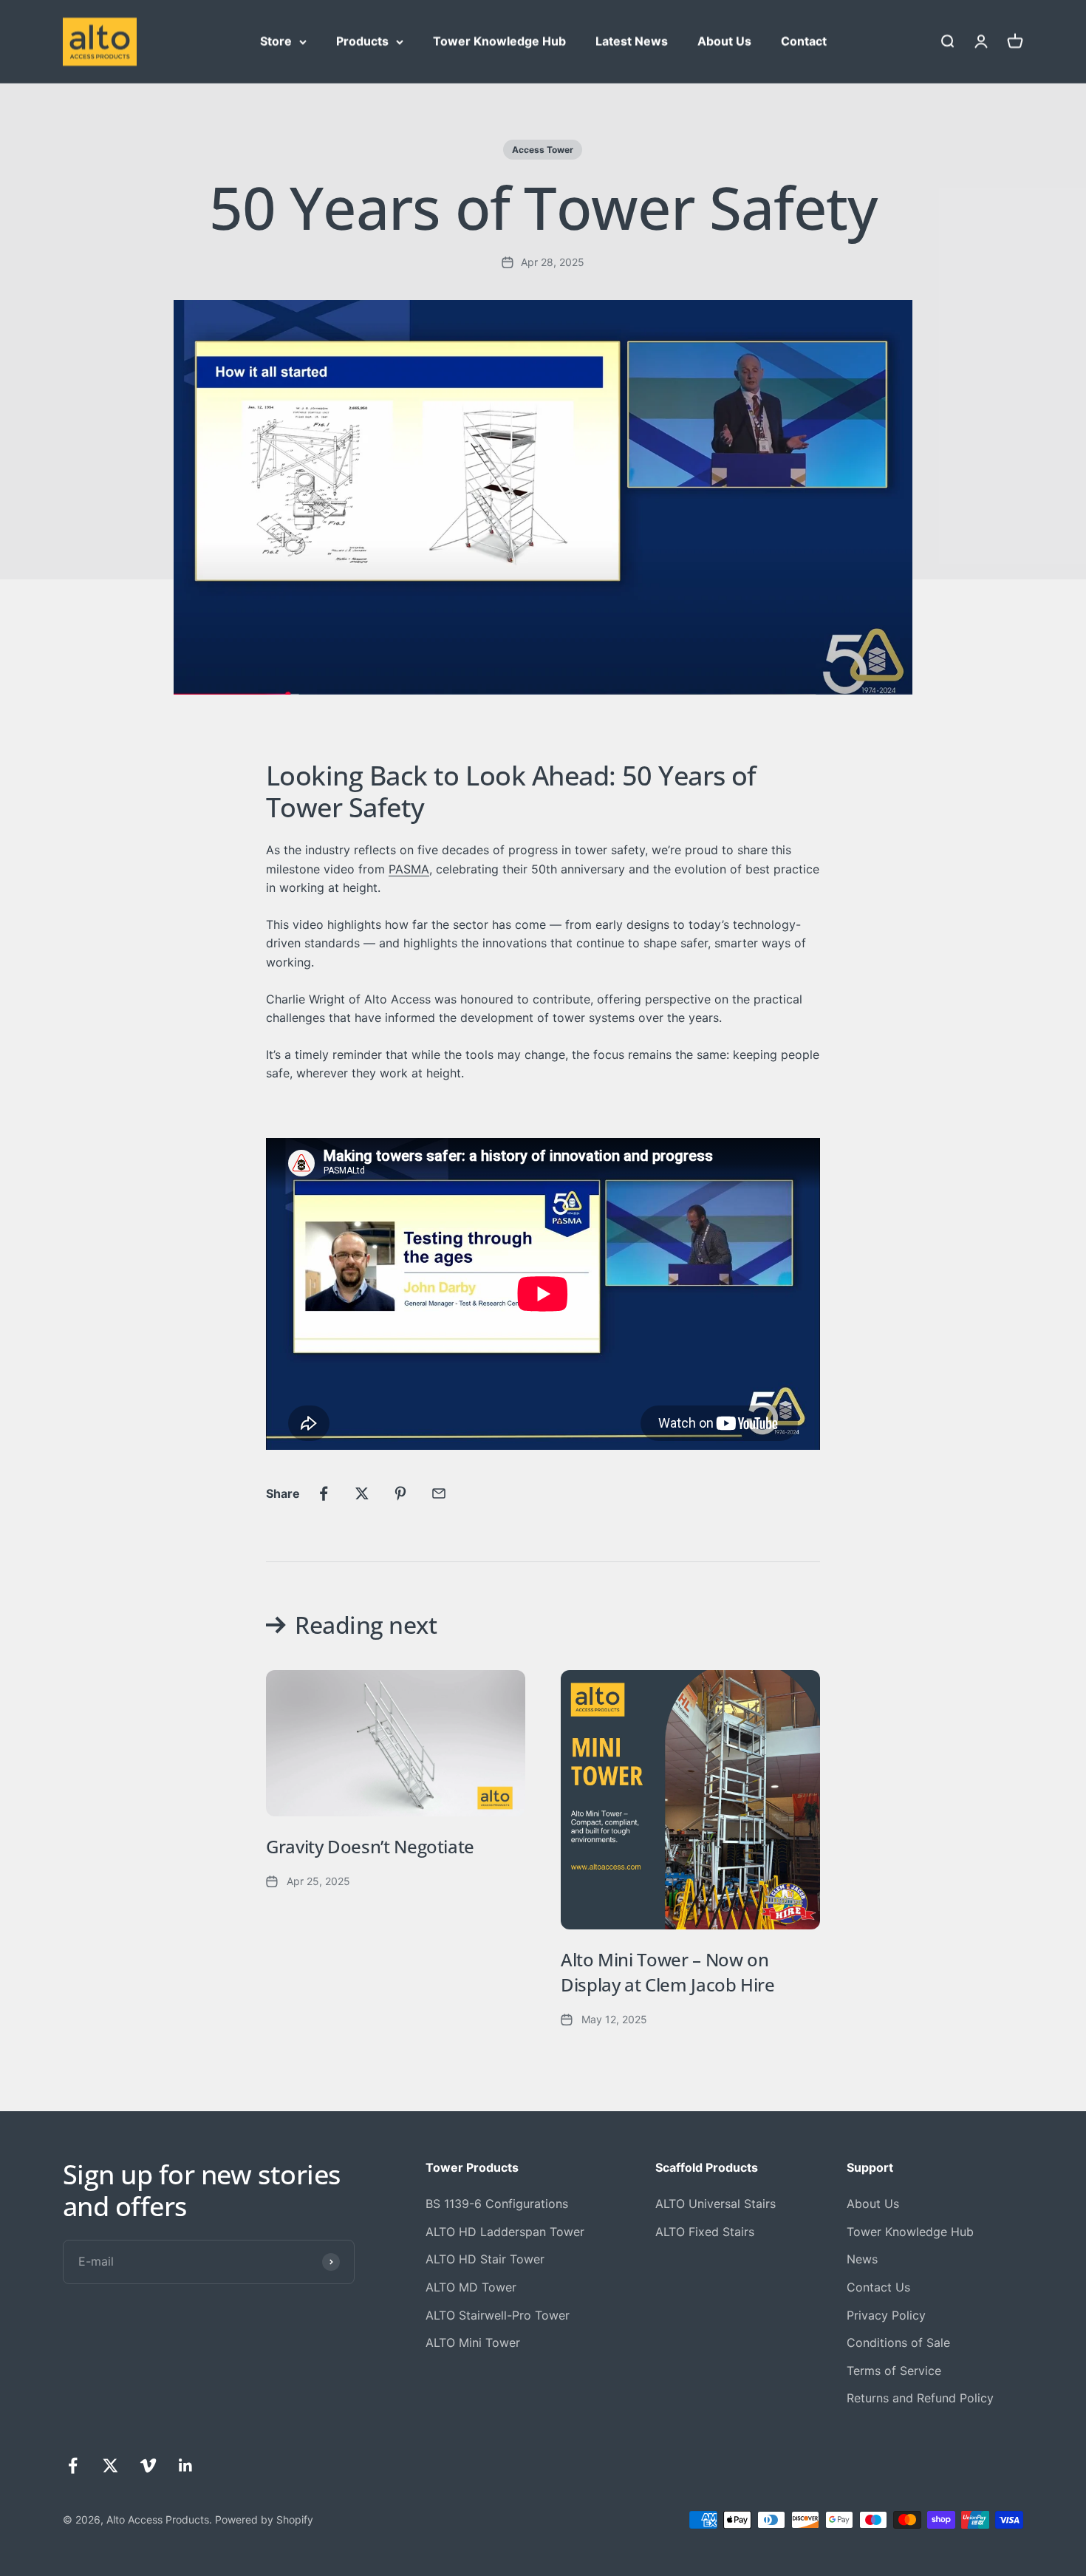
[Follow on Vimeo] (148, 2466)
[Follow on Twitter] (110, 2466)
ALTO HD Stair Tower (485, 2259)
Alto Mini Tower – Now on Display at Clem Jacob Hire (668, 1972)
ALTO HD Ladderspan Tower (505, 2232)
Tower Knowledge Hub (499, 41)
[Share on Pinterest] (400, 1493)
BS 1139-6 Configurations (497, 2204)
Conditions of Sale (898, 2342)
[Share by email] (439, 1493)
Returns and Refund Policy (920, 2398)
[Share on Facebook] (324, 1493)
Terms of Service (894, 2371)
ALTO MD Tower (471, 2287)
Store (276, 41)
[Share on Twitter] (362, 1493)
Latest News (632, 41)
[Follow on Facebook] (73, 2466)
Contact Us (878, 2287)
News (862, 2259)
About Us (724, 41)
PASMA (409, 869)
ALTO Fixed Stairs (705, 2232)
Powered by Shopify (264, 2519)
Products (362, 41)
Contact (804, 41)
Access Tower (543, 150)
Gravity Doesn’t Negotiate (370, 1846)
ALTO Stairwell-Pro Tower (498, 2315)
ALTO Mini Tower (473, 2342)
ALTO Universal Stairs (716, 2204)
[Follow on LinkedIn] (186, 2466)
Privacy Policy (886, 2315)
